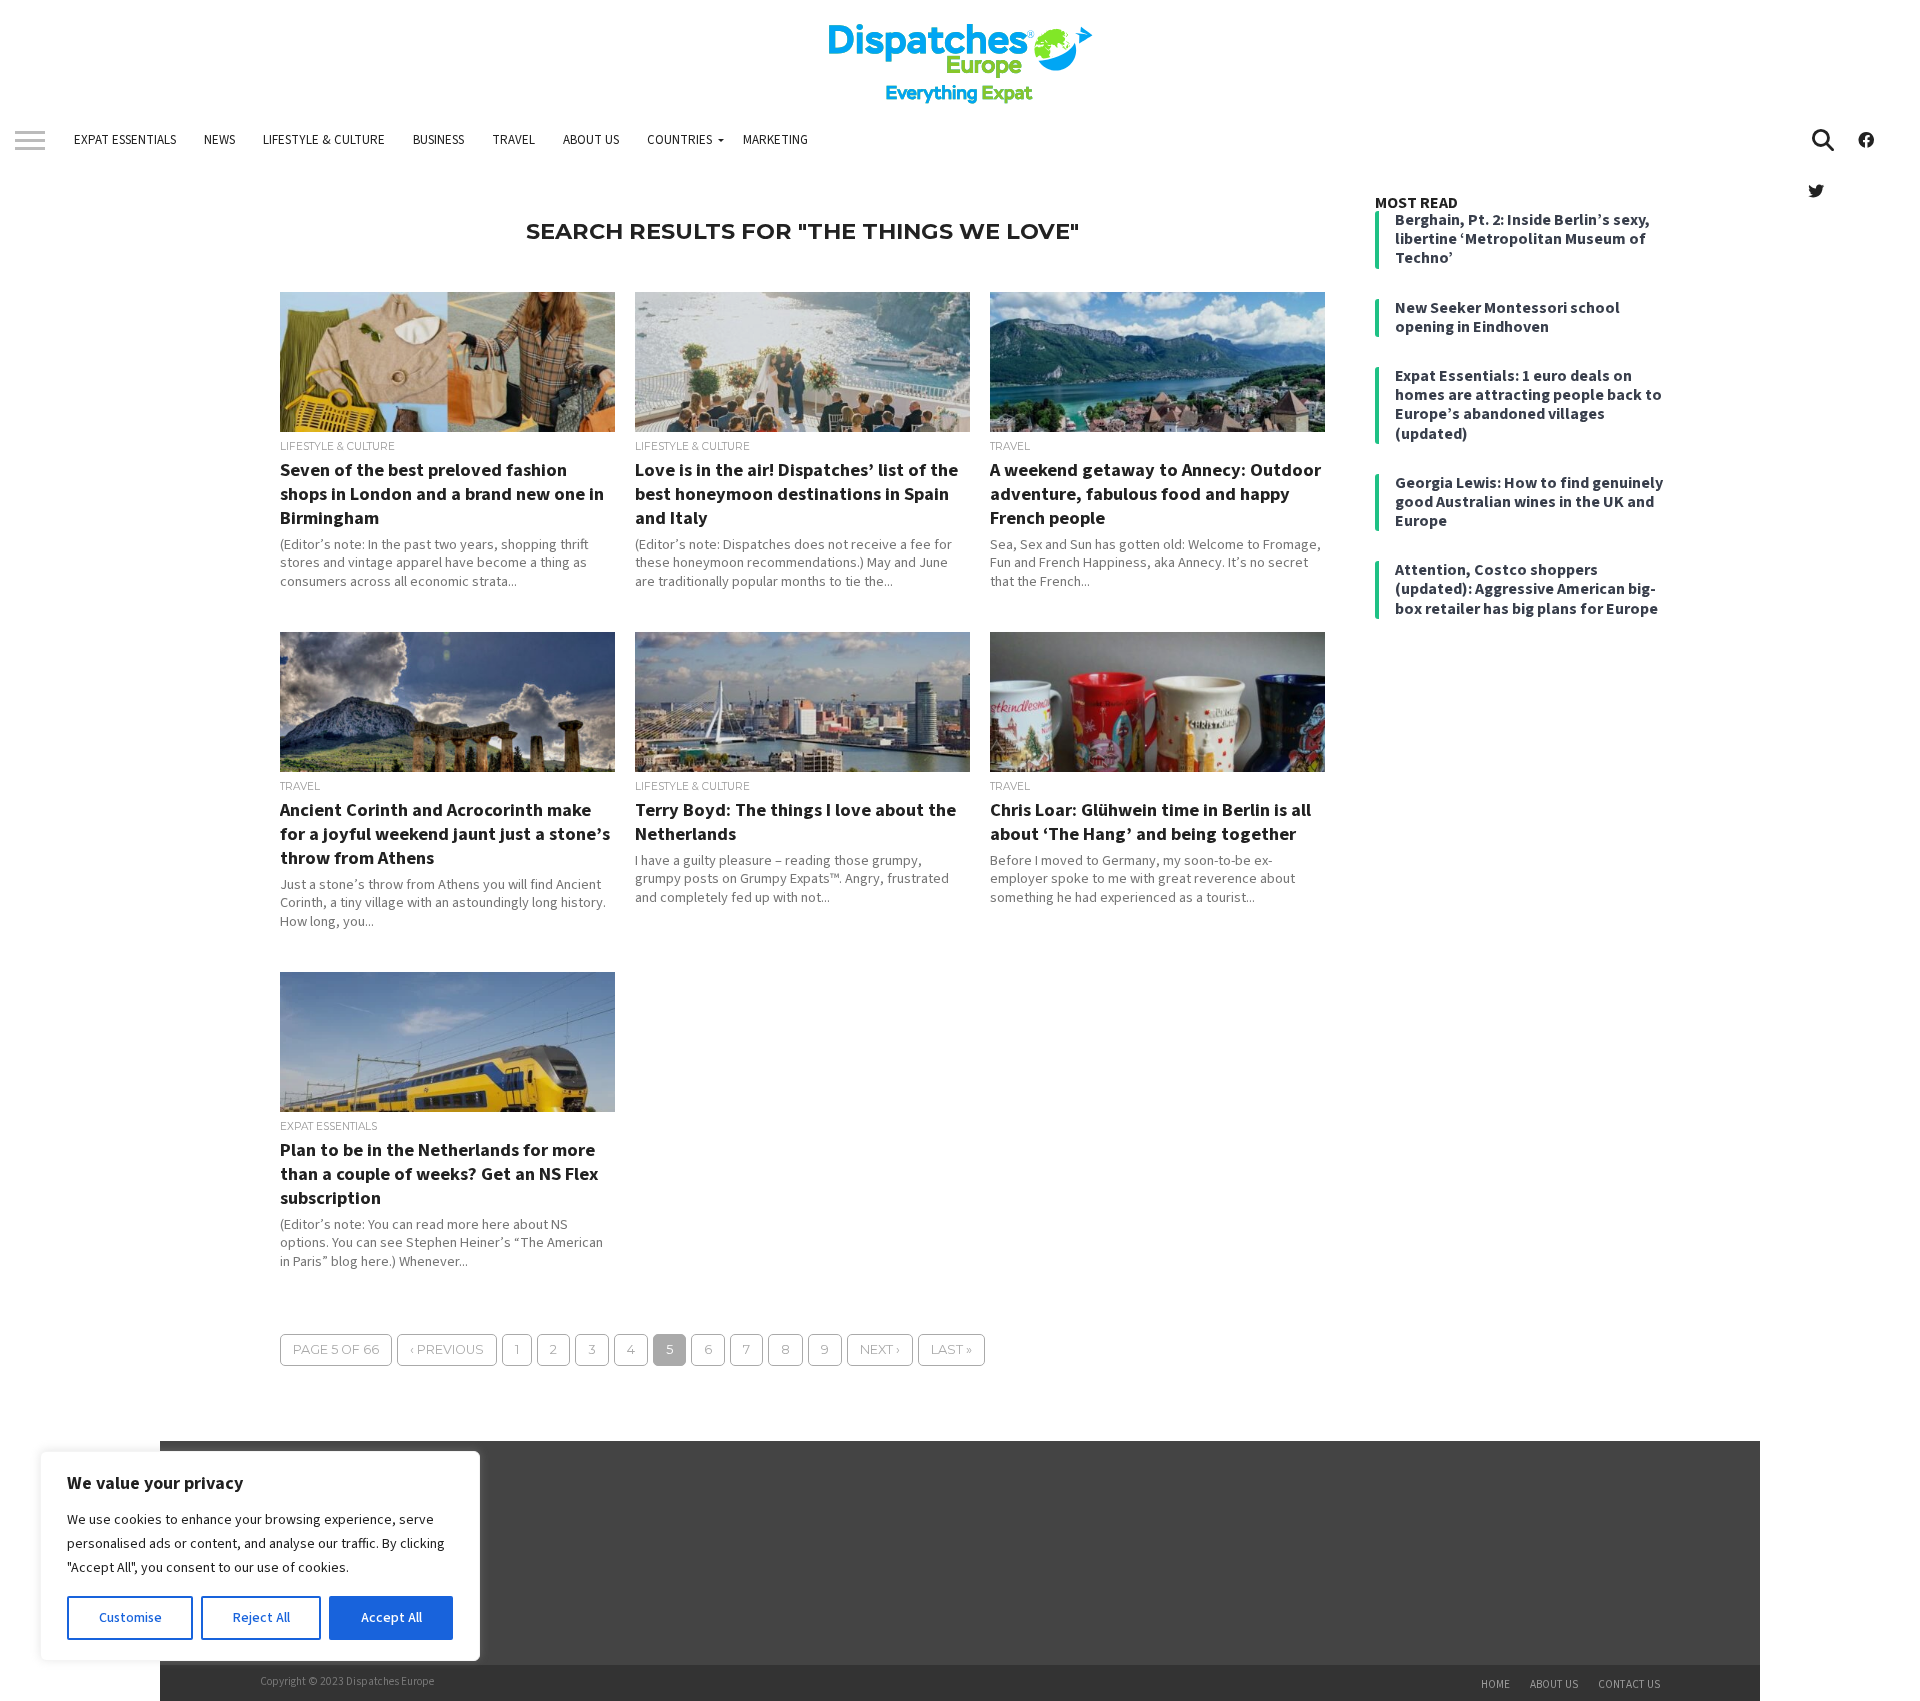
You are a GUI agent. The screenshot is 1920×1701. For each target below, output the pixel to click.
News (219, 140)
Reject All (261, 1618)
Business (438, 140)
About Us (591, 140)
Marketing (775, 140)
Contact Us (1629, 1684)
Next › (880, 1349)
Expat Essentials (125, 140)
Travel (513, 140)
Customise (130, 1618)
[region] (260, 1556)
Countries (679, 140)
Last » (951, 1349)
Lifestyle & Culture (324, 140)
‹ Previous (447, 1349)
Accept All (391, 1618)
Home (1495, 1684)
